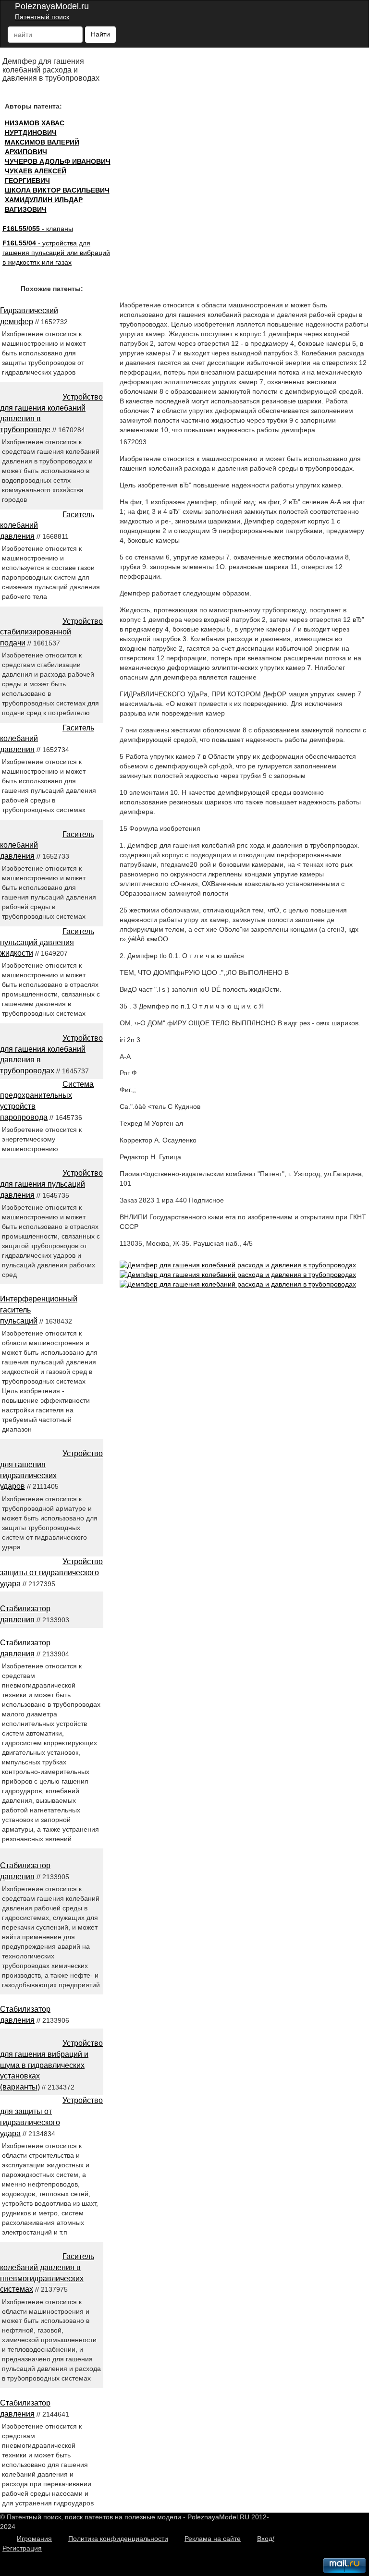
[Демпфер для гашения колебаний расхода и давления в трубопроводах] (238, 1265)
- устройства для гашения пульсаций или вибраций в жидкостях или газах (56, 253)
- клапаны (38, 229)
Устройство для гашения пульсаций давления (51, 1184)
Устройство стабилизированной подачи (51, 632)
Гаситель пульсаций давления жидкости (47, 942)
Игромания (34, 2539)
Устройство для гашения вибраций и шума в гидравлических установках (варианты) (51, 2065)
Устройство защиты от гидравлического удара (51, 1573)
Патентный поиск (42, 17)
